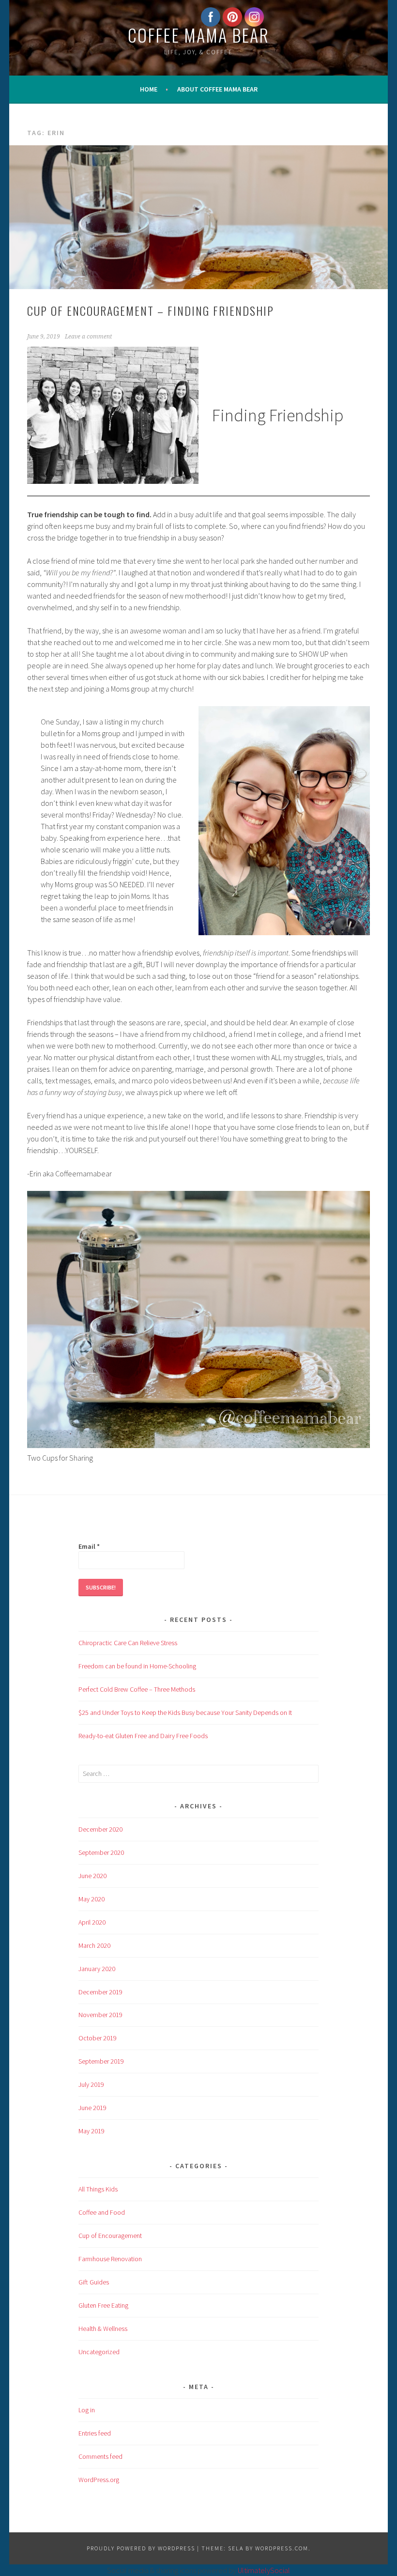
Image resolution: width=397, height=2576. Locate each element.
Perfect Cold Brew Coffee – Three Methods (137, 1689)
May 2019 (92, 2131)
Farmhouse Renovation (110, 2259)
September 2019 (101, 2061)
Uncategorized (99, 2352)
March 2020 (94, 1945)
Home (149, 89)
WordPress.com (282, 2548)
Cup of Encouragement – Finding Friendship (151, 310)
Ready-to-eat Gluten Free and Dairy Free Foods (143, 1736)
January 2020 (97, 1969)
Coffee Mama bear (198, 35)
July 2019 (91, 2084)
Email (89, 1546)
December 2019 (100, 1992)
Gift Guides (94, 2282)
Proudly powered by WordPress (141, 2548)
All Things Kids (98, 2189)
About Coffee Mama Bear (217, 89)
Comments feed (100, 2456)
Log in (87, 2410)
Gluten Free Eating (103, 2305)
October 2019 (98, 2038)
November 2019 (100, 2015)
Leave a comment (88, 337)
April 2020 (92, 1922)
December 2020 (100, 1829)
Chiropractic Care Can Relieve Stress (128, 1643)
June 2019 (92, 2108)
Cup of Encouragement (110, 2236)
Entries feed (95, 2433)
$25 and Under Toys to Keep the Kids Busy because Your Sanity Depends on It (185, 1712)
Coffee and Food (102, 2212)
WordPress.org (99, 2480)
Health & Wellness (103, 2329)
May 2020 (92, 1899)
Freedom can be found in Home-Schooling (137, 1666)
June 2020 (92, 1876)
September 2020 (101, 1852)
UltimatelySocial (264, 2570)
